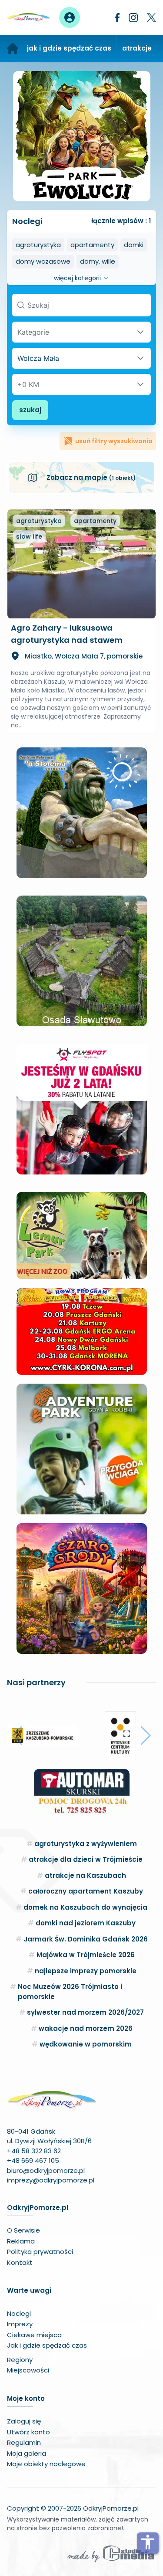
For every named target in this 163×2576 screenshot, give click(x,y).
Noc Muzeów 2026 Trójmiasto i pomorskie (70, 1992)
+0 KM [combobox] (28, 384)
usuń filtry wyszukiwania (114, 441)
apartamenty (92, 245)
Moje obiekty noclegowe (46, 2464)
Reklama (21, 2241)
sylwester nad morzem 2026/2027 (85, 2012)
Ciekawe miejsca (34, 2335)
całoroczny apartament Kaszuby (86, 1891)
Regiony (20, 2360)
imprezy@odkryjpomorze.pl (51, 2180)
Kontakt (20, 2262)
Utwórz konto (28, 2432)
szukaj (30, 410)
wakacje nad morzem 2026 (86, 2028)
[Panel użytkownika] (70, 17)
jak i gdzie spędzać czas (69, 48)
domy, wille (98, 261)
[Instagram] (133, 18)
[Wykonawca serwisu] (111, 2553)
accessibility (148, 2542)
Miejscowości (28, 2370)
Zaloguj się (24, 2421)
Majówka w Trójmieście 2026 (86, 1955)
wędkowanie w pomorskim (86, 2044)
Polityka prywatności (40, 2252)
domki (134, 245)
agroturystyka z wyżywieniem (86, 1844)
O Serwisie (23, 2230)
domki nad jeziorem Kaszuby (86, 1923)
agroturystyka (38, 245)
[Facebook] (117, 18)
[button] (17, 1736)
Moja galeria (27, 2453)
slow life (29, 536)
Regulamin (24, 2442)
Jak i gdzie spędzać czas (47, 2345)
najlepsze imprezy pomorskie (86, 1971)
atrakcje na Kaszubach (85, 1875)
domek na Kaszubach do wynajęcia (85, 1907)
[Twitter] (151, 17)
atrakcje (137, 48)
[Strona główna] (13, 49)
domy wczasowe (43, 261)
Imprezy (20, 2324)
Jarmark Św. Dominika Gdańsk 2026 (86, 1939)
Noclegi (19, 2313)
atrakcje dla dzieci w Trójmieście (86, 1859)
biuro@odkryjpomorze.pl (46, 2170)
